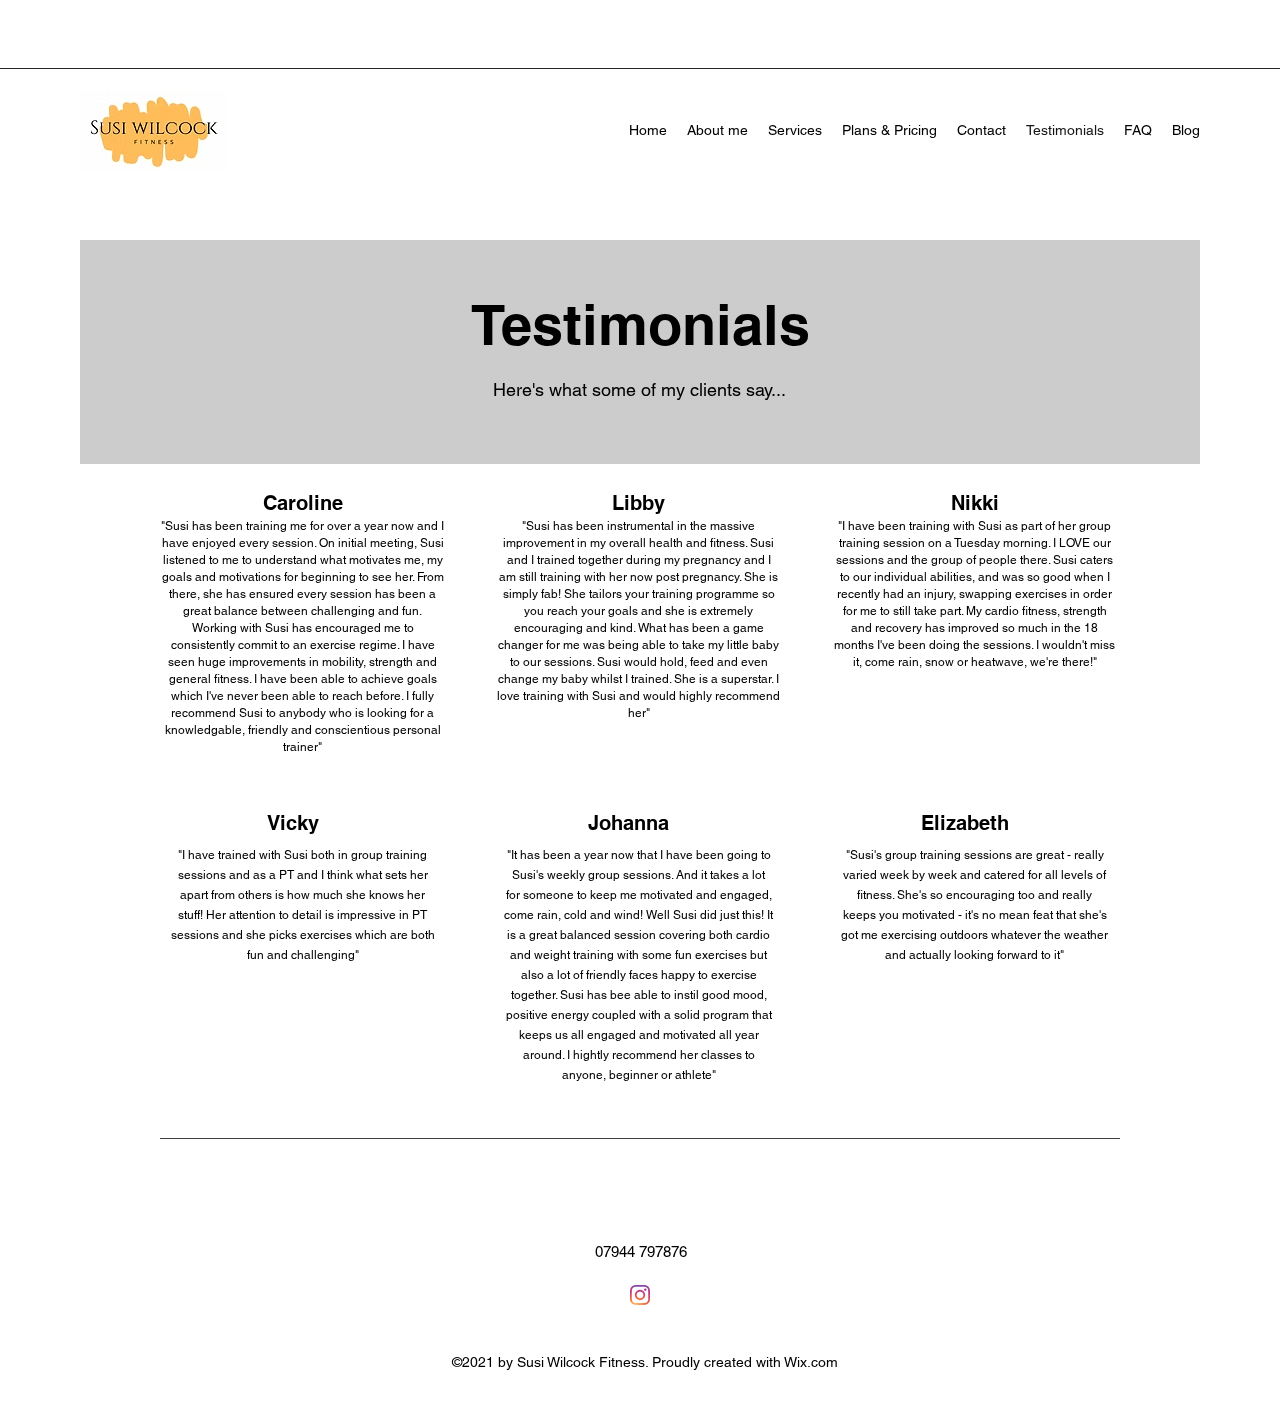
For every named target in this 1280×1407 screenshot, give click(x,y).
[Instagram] (640, 1295)
